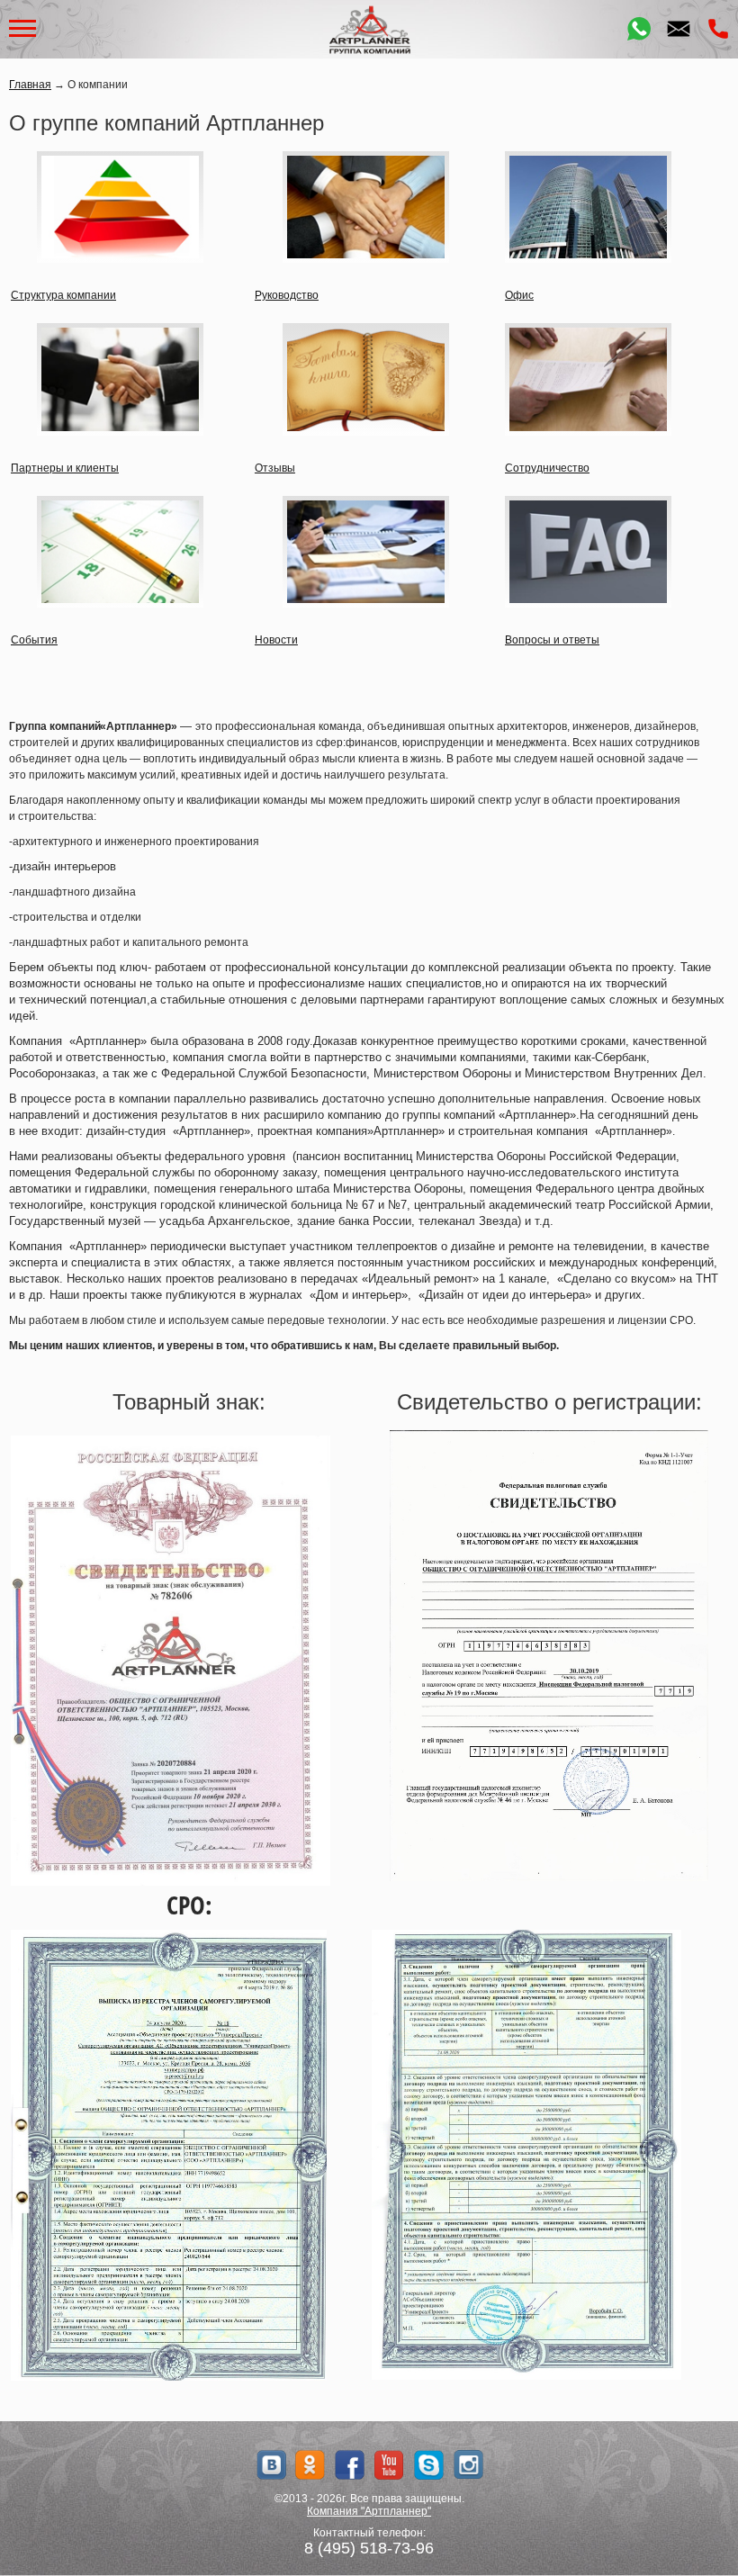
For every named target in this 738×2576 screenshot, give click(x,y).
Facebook (350, 2465)
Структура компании (63, 295)
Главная (30, 85)
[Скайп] (429, 2465)
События (34, 640)
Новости (276, 640)
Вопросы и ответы (552, 640)
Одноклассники (310, 2465)
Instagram (468, 2465)
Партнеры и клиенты (65, 468)
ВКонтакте (270, 2465)
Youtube (389, 2465)
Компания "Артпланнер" (369, 2511)
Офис (519, 295)
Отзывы (275, 468)
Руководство (287, 295)
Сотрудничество (547, 468)
